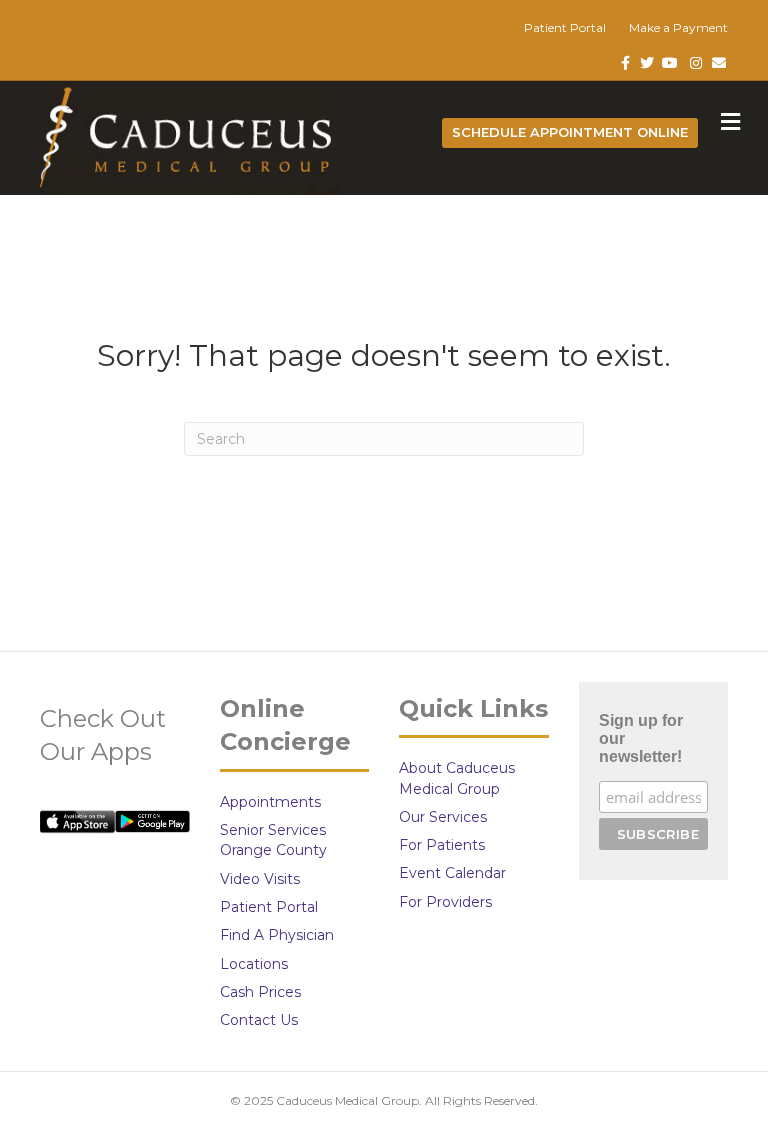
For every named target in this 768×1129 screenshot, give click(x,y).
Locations (254, 964)
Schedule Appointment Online (570, 132)
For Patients (442, 845)
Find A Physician (277, 935)
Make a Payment (678, 27)
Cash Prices (260, 992)
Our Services (443, 817)
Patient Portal (565, 27)
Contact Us (259, 1020)
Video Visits (260, 879)
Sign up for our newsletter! (641, 738)
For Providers (445, 902)
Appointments (270, 802)
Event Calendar (452, 873)
